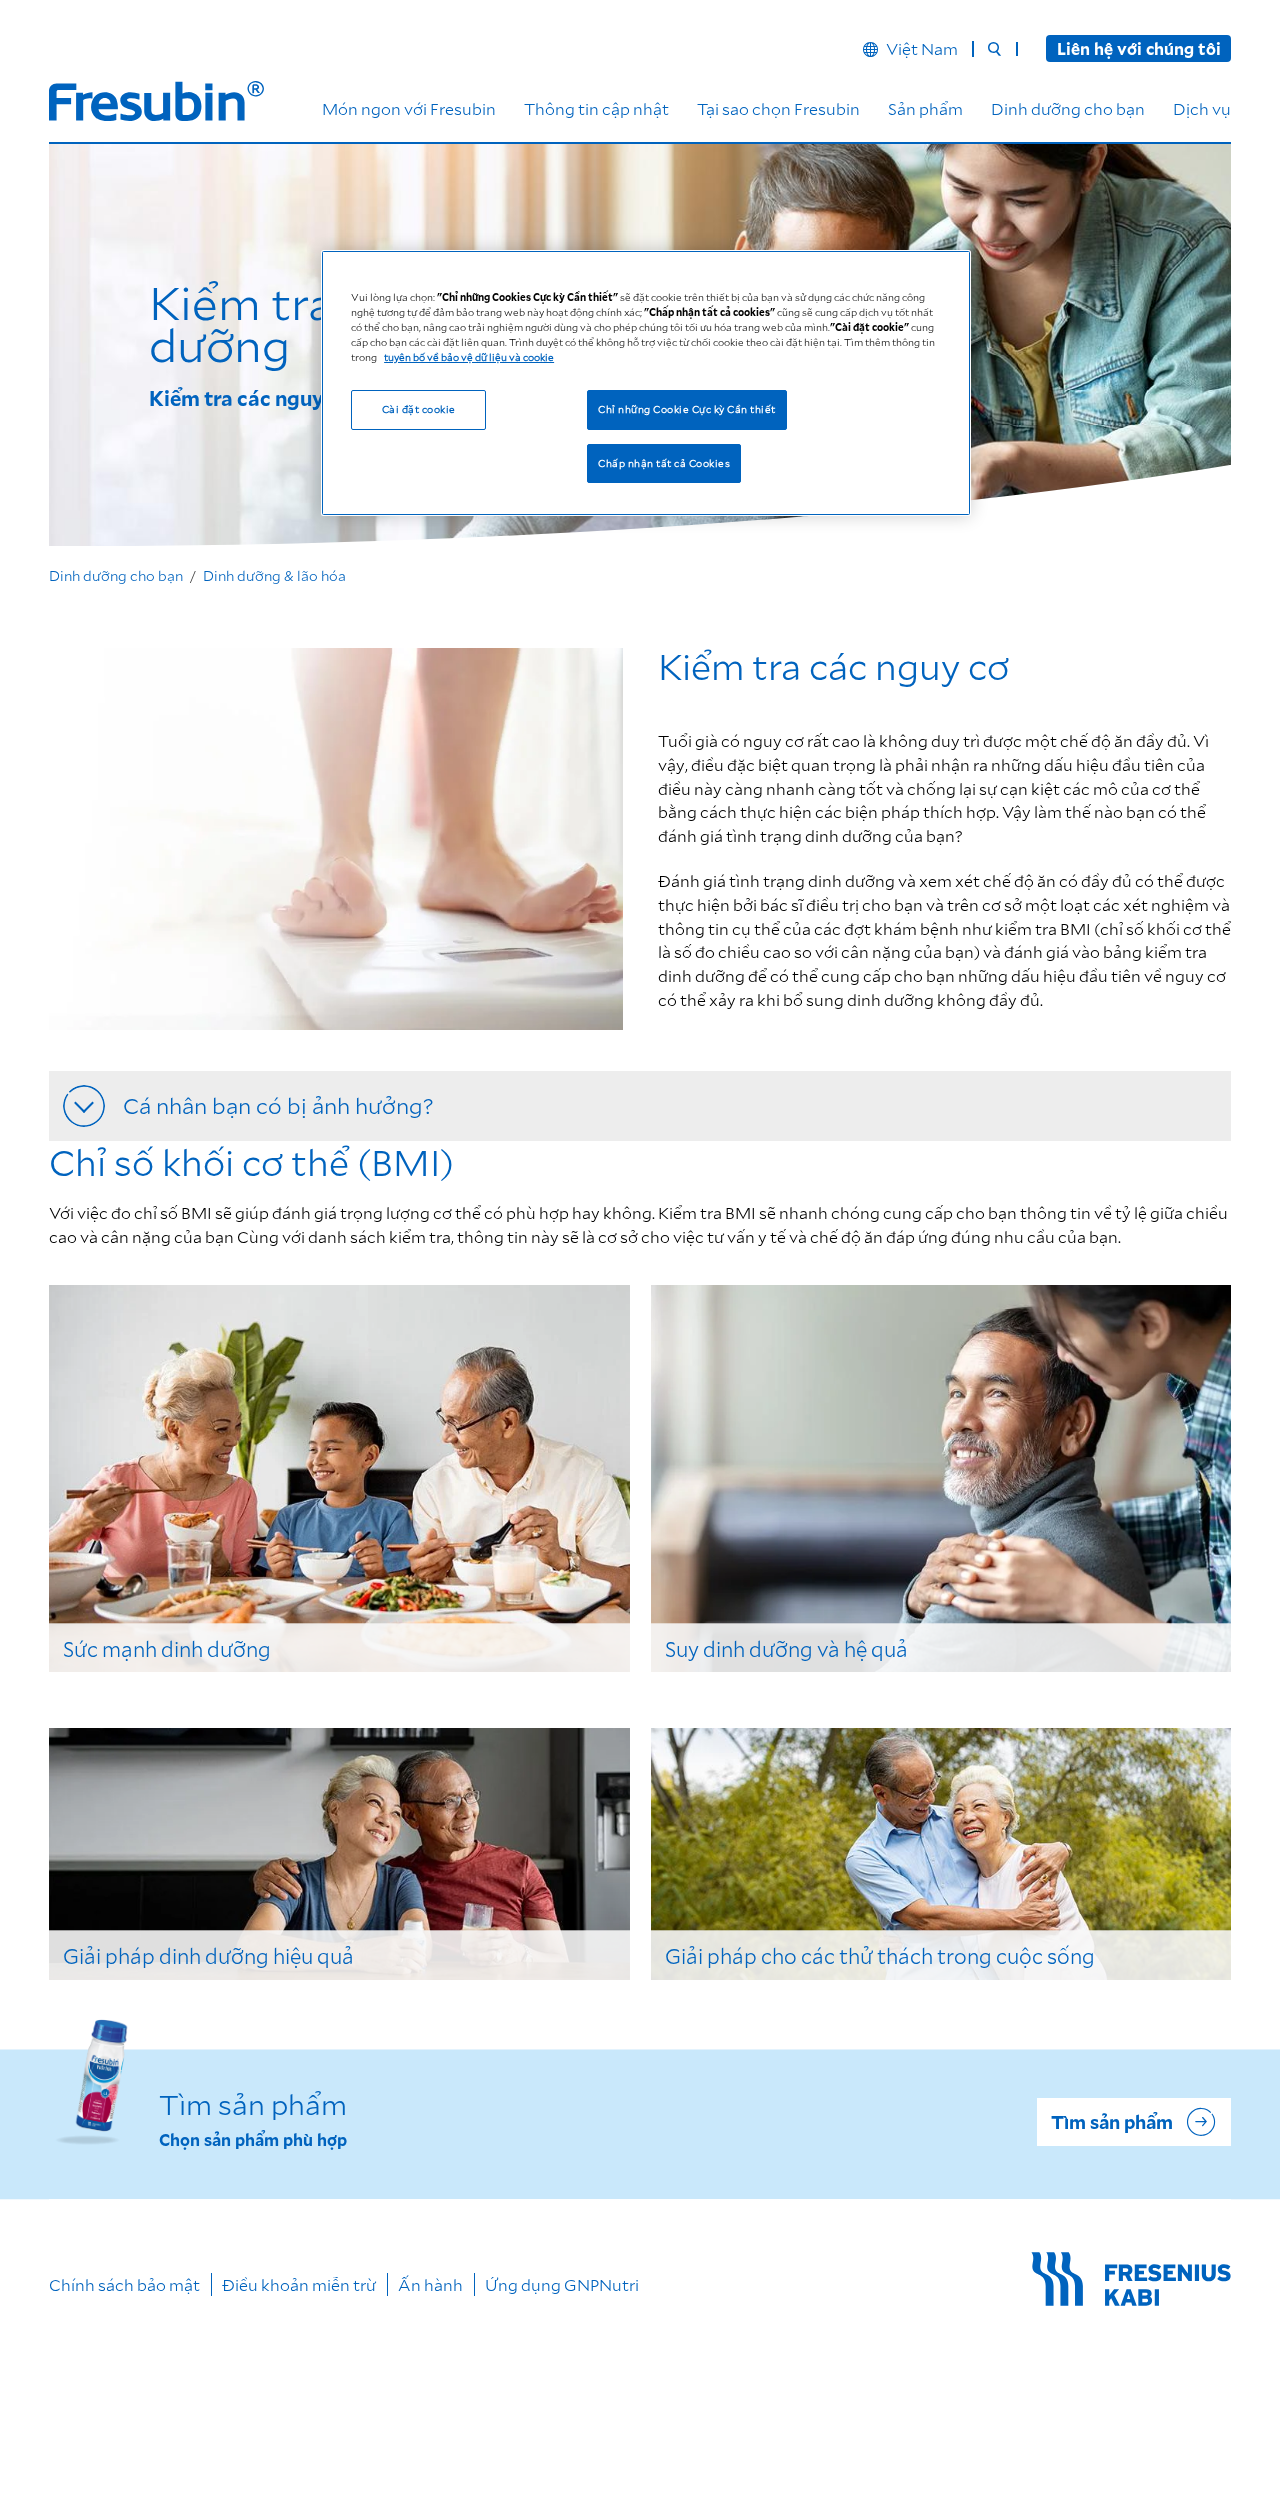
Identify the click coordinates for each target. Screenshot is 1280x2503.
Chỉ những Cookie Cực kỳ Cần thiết (686, 409)
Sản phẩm (925, 108)
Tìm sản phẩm (1112, 2122)
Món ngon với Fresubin (409, 108)
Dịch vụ (1202, 108)
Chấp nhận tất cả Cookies (664, 463)
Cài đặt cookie (419, 409)
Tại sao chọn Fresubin (778, 108)
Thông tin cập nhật (596, 108)
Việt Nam (922, 49)
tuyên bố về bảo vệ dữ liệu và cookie (469, 357)
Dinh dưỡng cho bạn (1068, 108)
